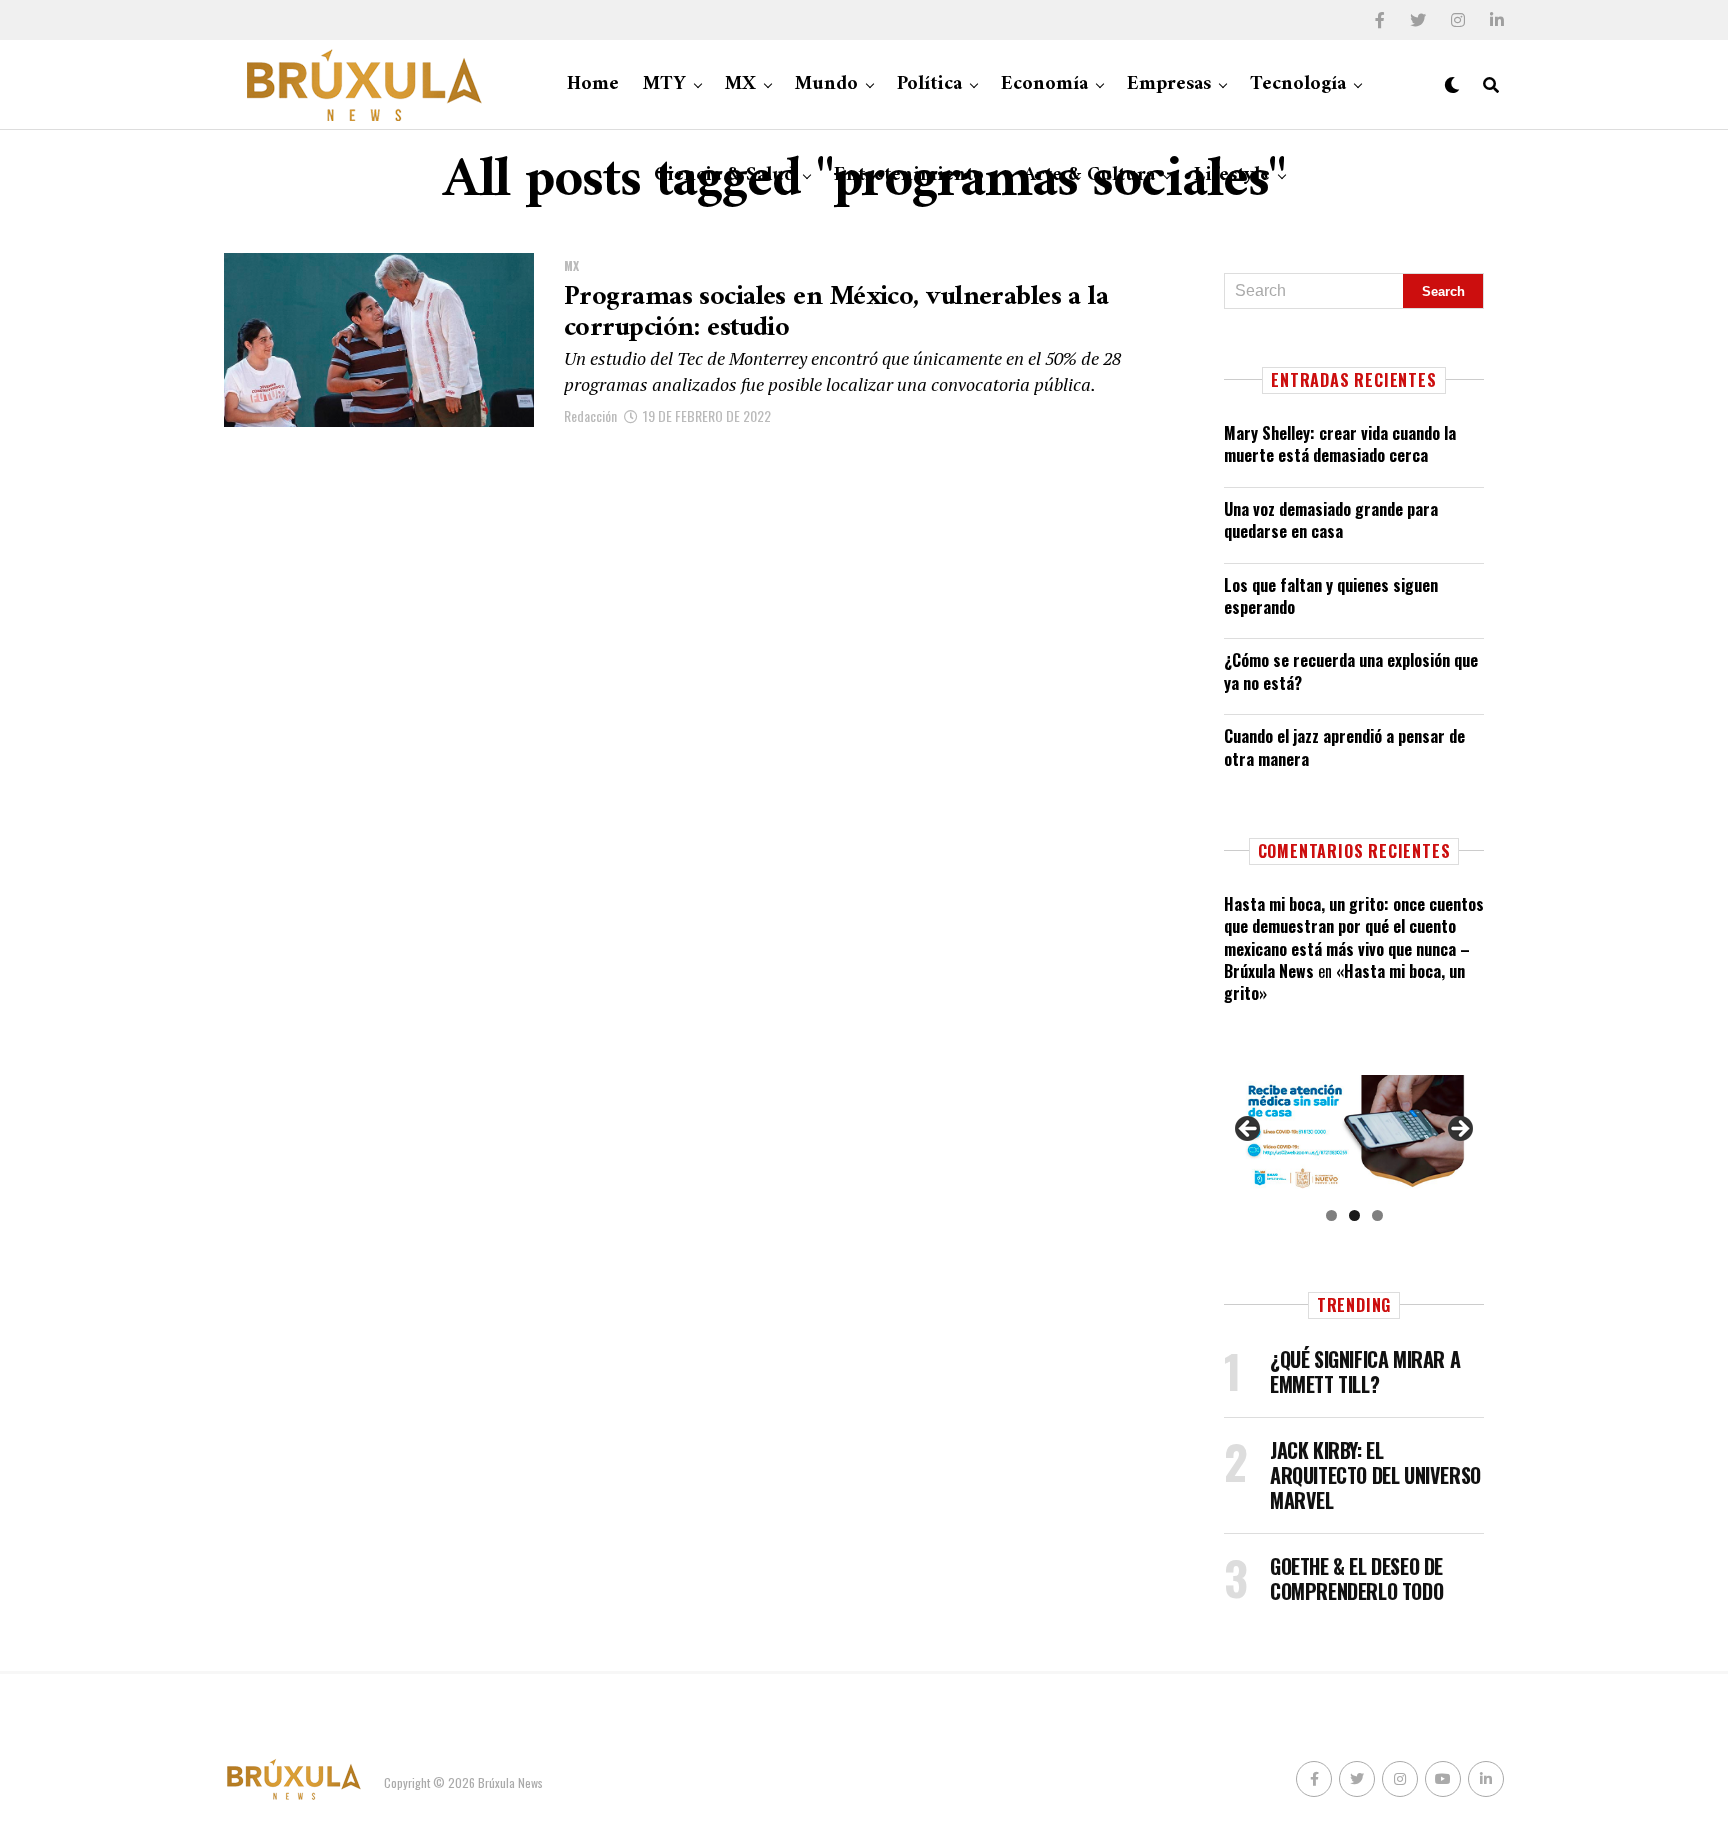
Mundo (826, 84)
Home (593, 84)
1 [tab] (1331, 1215)
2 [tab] (1354, 1215)
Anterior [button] (1249, 1130)
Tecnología (1298, 84)
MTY (664, 84)
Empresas (1169, 84)
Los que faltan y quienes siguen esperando (1331, 596)
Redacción (590, 415)
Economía (1044, 84)
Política (929, 84)
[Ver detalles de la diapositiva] (1354, 1134)
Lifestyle (1232, 175)
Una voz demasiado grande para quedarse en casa (1331, 520)
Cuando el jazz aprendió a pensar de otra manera (1344, 747)
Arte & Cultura (1089, 175)
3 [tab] (1377, 1215)
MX (740, 84)
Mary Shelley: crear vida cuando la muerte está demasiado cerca (1340, 444)
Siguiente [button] (1459, 1130)
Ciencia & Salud (724, 175)
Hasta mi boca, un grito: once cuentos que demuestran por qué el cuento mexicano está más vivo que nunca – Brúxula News (1354, 937)
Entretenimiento (909, 175)
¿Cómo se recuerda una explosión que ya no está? (1351, 671)
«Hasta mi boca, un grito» (1344, 982)
